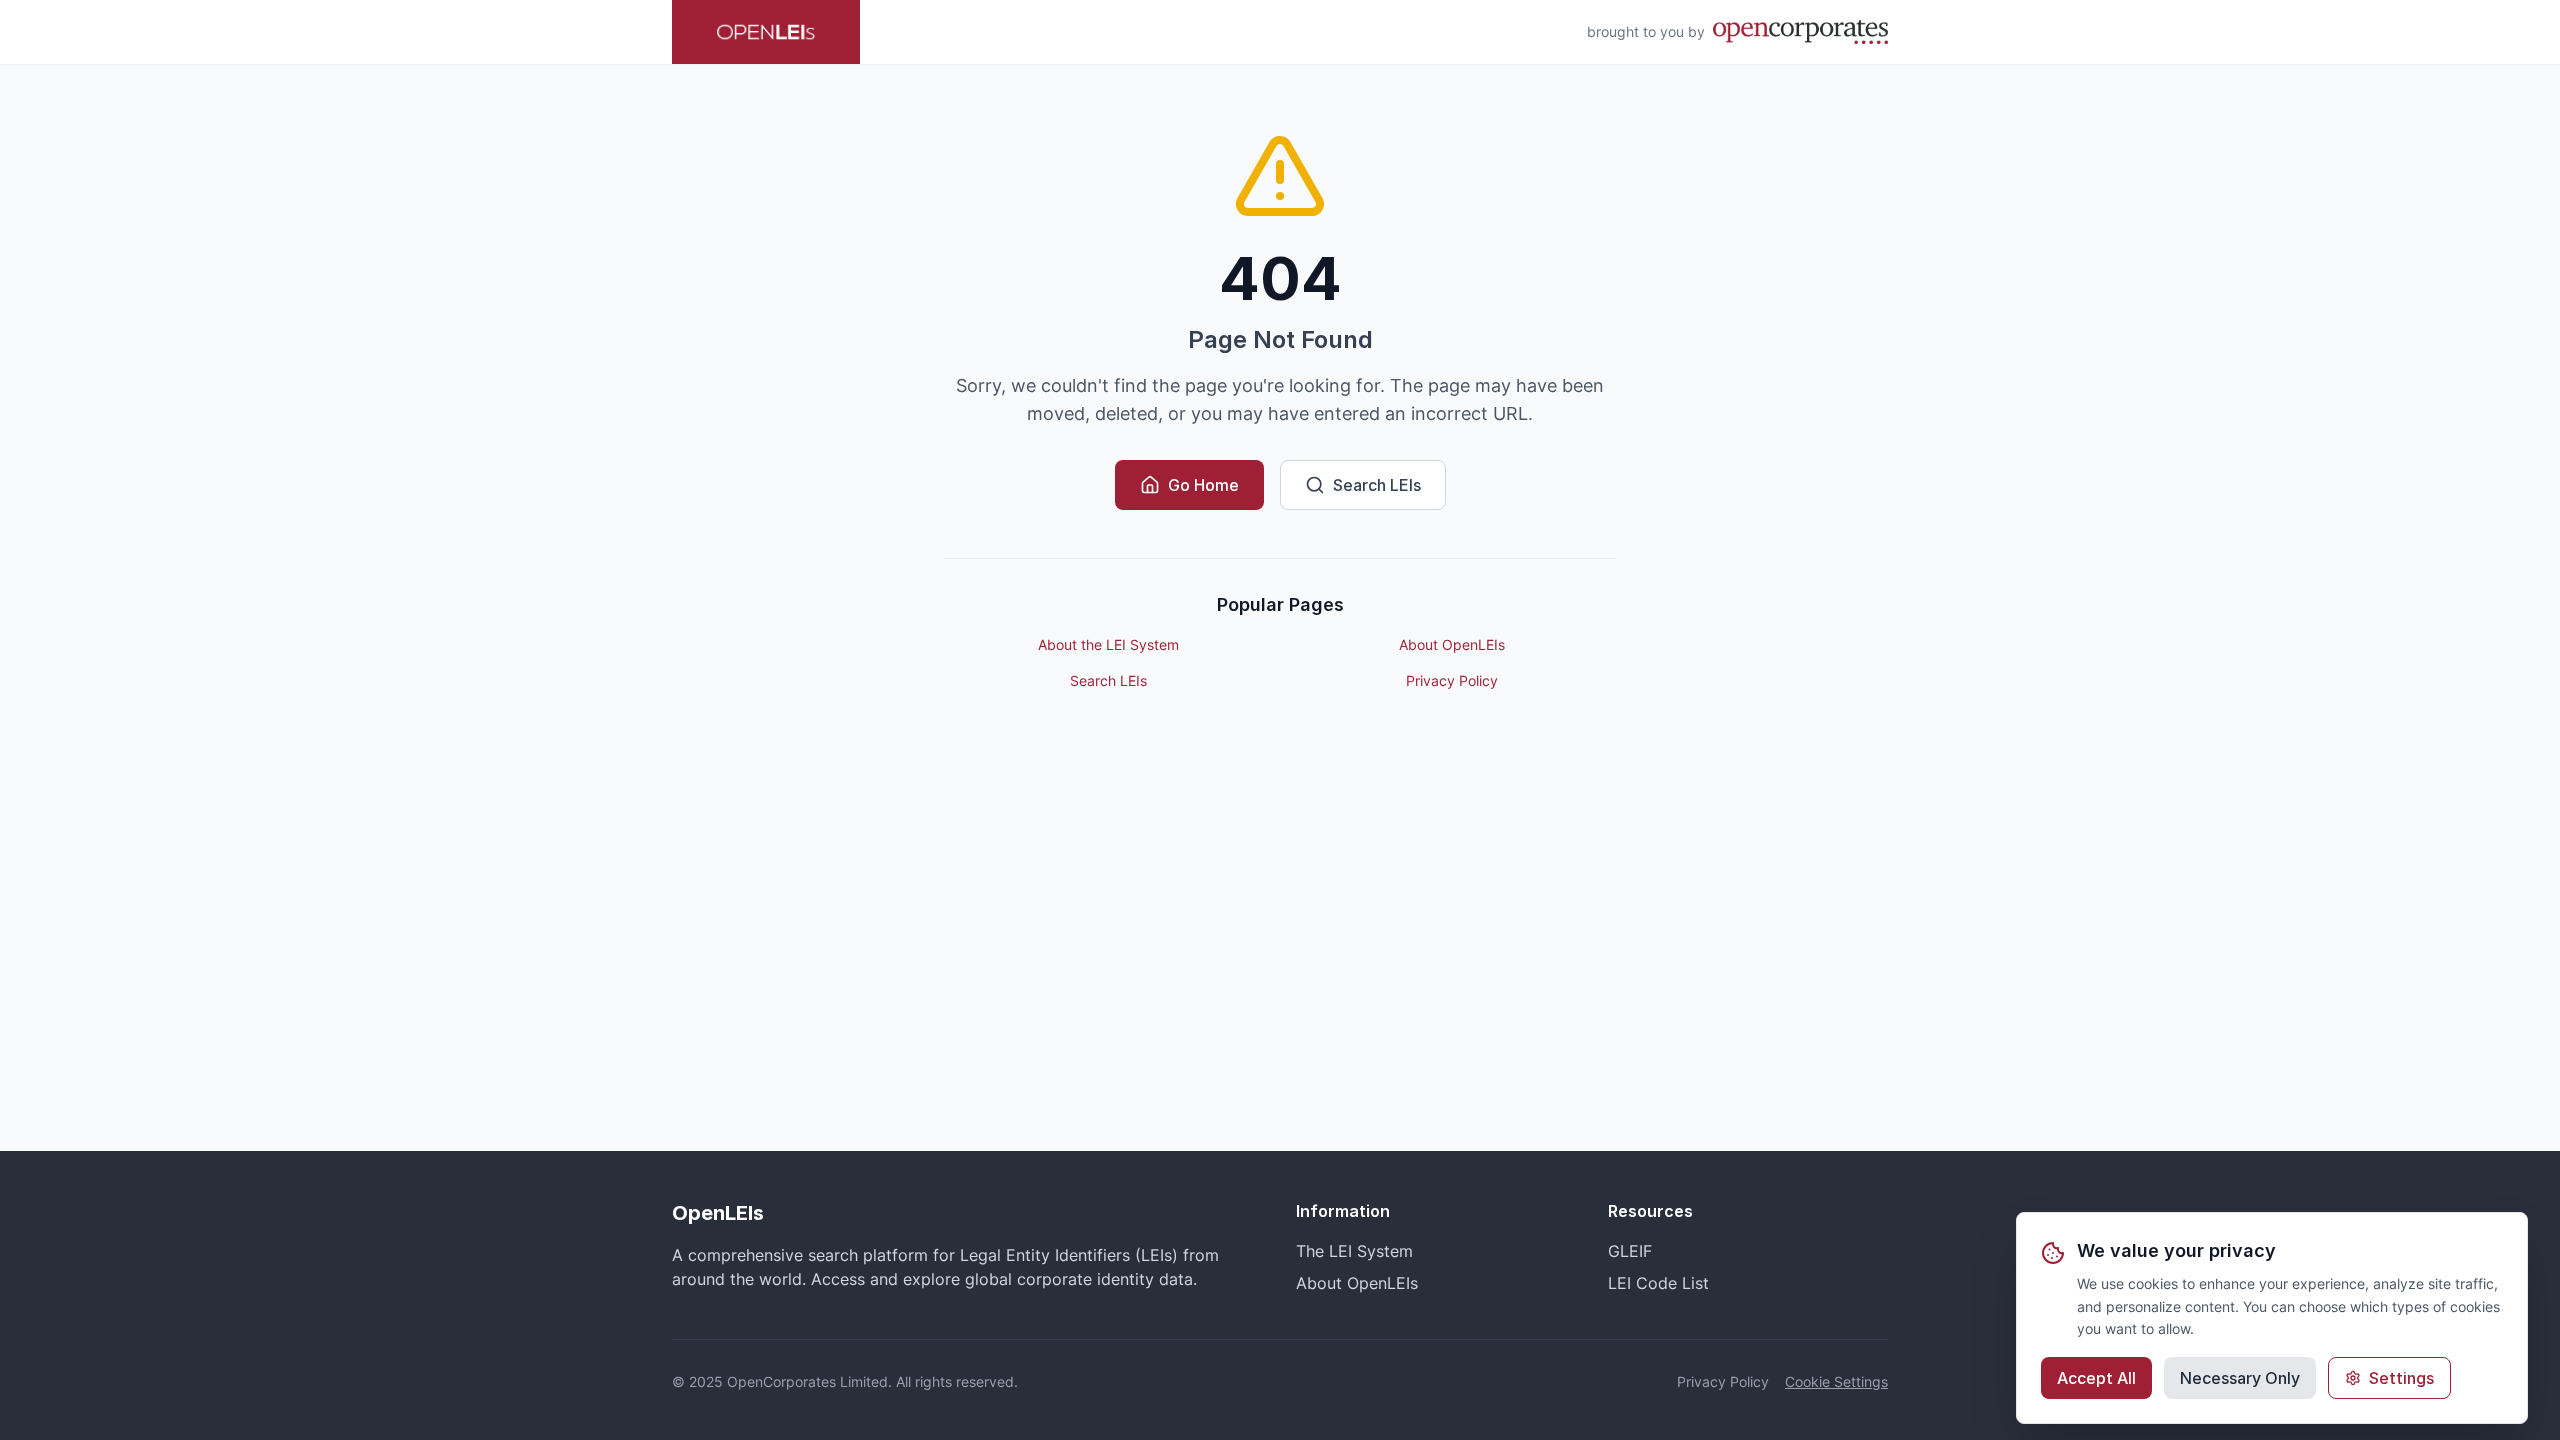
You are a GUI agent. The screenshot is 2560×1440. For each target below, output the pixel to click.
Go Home (1203, 485)
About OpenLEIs (1452, 644)
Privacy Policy (1452, 680)
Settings (2401, 1378)
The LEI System (1354, 1251)
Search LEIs (1377, 485)
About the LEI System (1108, 644)
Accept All (2096, 1378)
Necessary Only (2240, 1378)
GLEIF (1630, 1251)
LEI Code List (1658, 1283)
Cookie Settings (1836, 1381)
